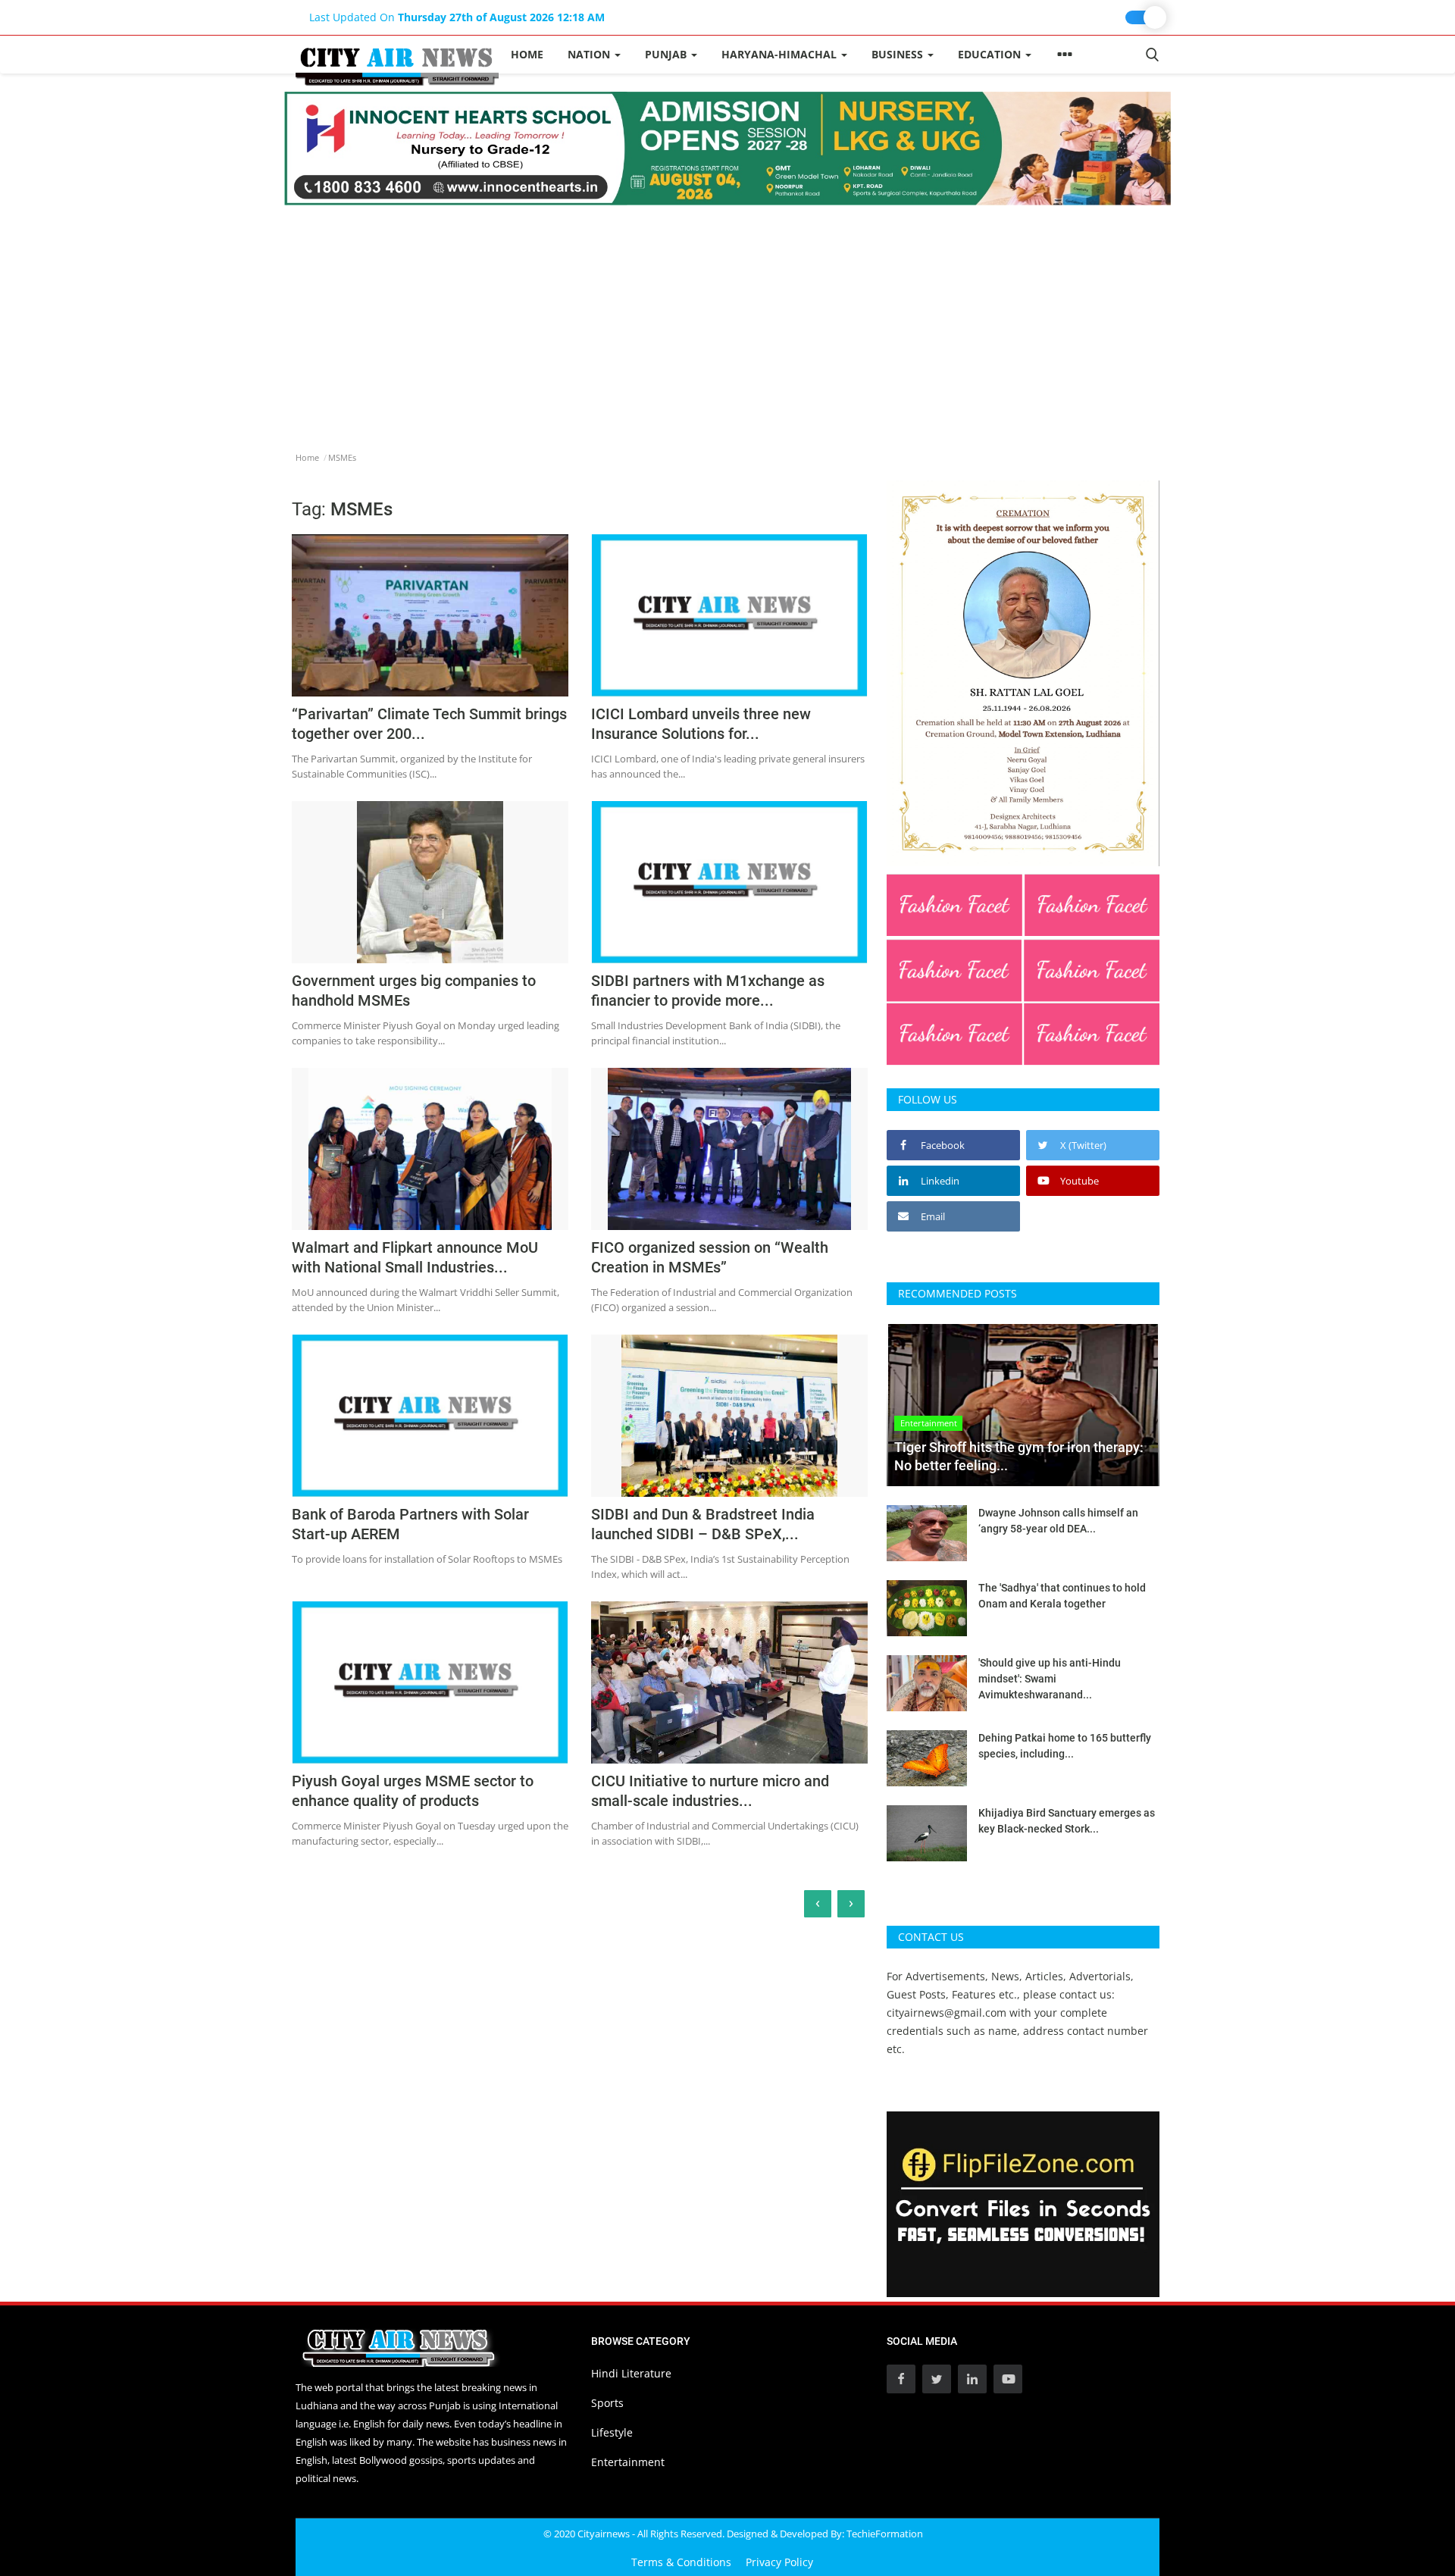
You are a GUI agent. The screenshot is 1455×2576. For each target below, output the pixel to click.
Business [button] (899, 54)
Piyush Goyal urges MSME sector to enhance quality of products (413, 1791)
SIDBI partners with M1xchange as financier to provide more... (708, 991)
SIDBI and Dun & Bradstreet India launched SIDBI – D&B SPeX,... (703, 1524)
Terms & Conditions (681, 2562)
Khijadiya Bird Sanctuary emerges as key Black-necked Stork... (1067, 1821)
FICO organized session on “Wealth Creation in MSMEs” (710, 1257)
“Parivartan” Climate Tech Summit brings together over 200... (429, 724)
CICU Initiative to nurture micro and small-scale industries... (710, 1791)
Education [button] (991, 54)
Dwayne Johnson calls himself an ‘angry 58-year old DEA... (1058, 1521)
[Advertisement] (727, 319)
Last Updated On (457, 17)
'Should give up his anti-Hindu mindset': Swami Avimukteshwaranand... (1050, 1679)
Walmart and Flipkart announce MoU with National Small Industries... (415, 1257)
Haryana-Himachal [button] (781, 54)
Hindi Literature (631, 2373)
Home (527, 54)
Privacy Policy (779, 2562)
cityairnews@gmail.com (947, 2013)
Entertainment (628, 2462)
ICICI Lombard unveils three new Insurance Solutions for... (701, 724)
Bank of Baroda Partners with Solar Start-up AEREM (410, 1524)
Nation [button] (590, 54)
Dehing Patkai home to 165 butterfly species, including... (1065, 1746)
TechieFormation (885, 2534)
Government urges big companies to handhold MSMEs (414, 991)
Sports (607, 2403)
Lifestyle (612, 2432)
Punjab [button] (667, 54)
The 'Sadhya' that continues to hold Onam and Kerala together (1062, 1596)
